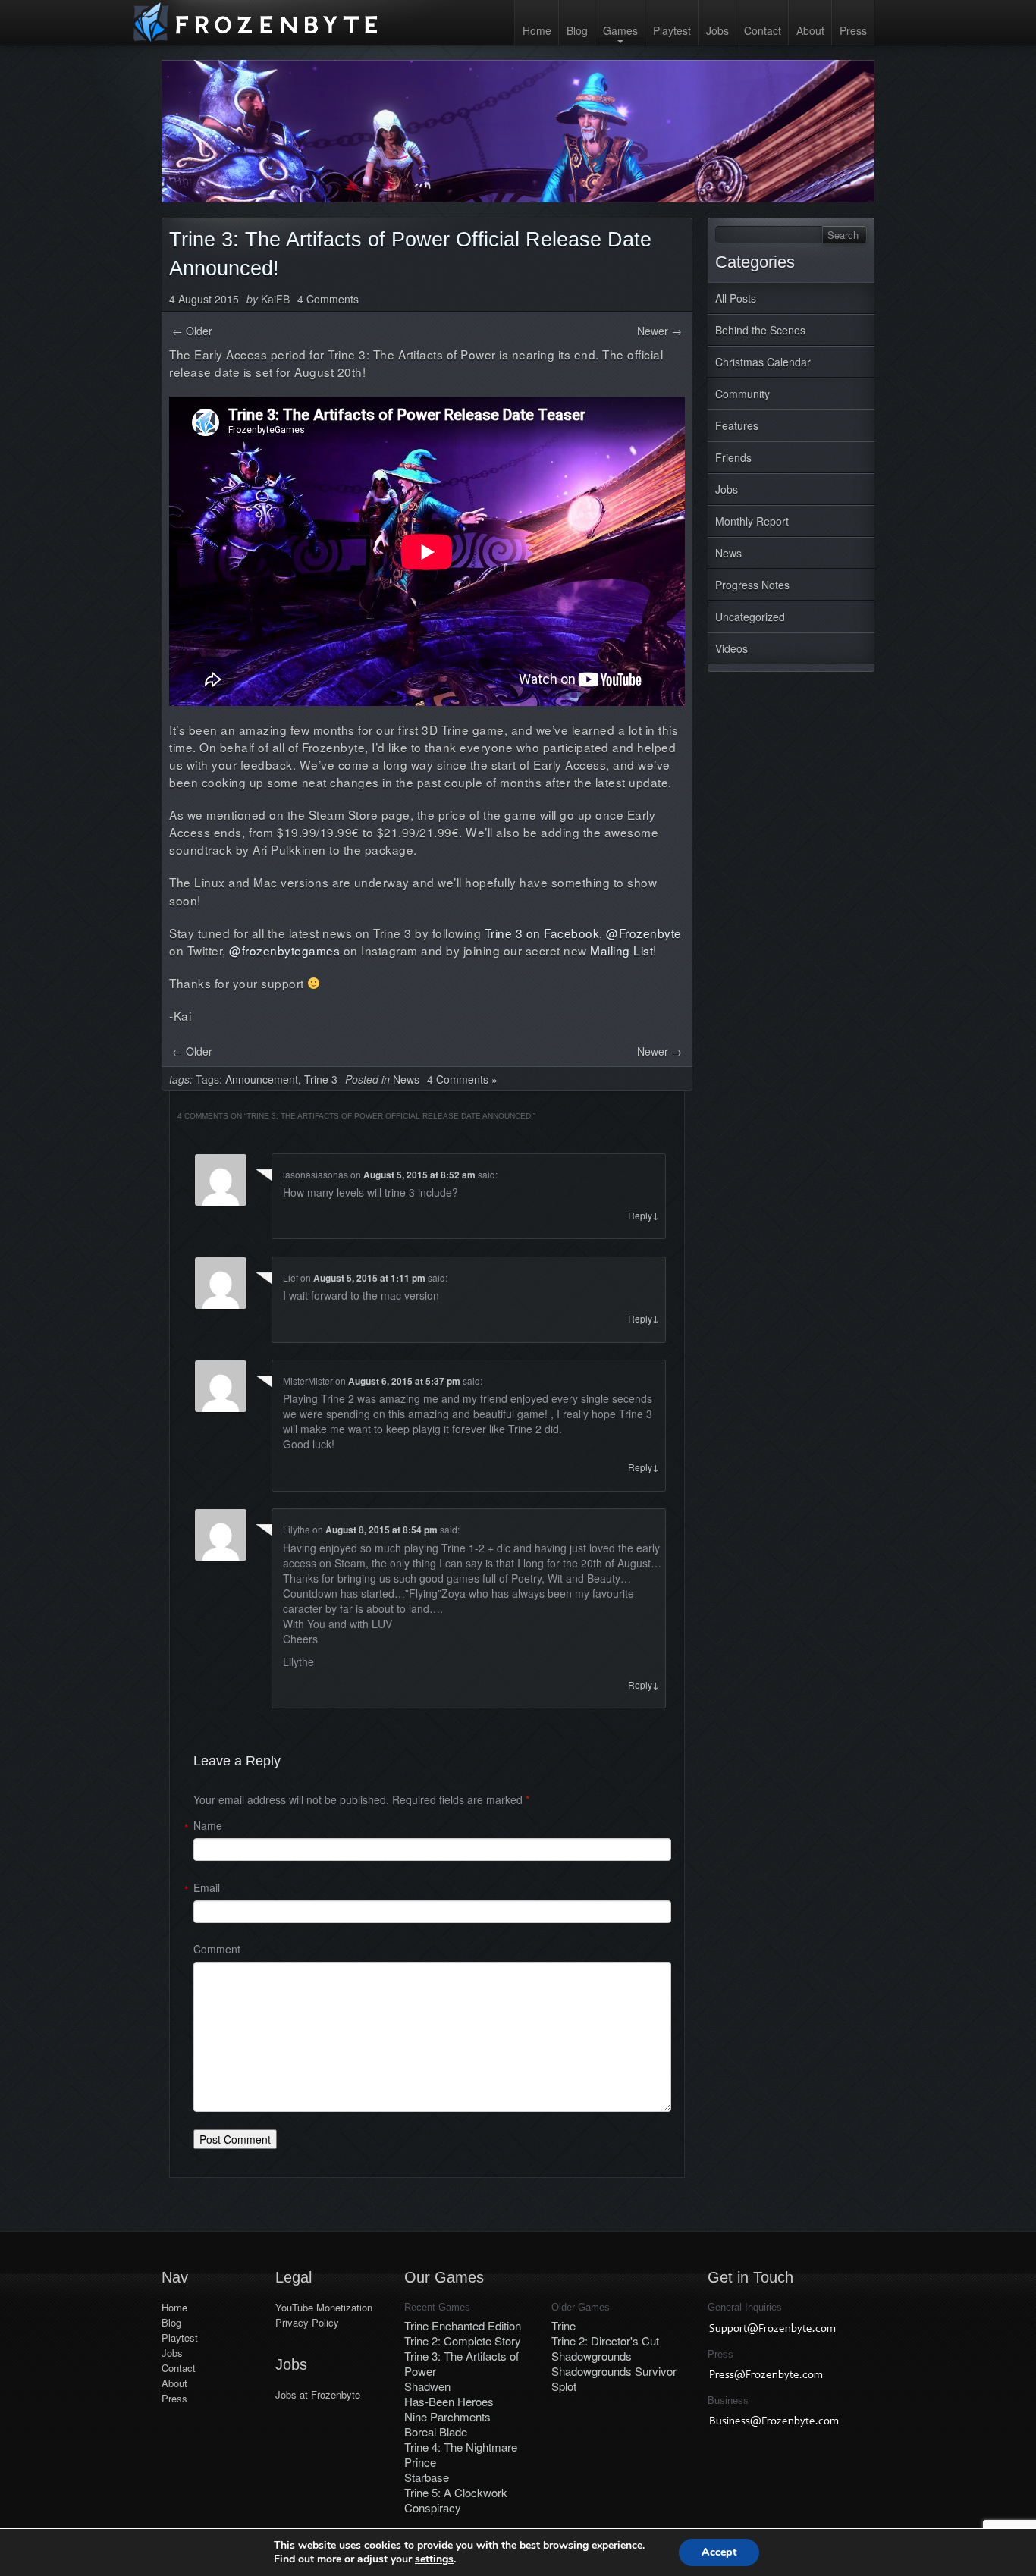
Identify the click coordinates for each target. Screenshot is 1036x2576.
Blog (577, 30)
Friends (733, 457)
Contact (763, 30)
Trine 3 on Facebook (542, 933)
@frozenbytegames (284, 950)
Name (208, 1825)
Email (207, 1887)
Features (737, 425)
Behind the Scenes (760, 330)
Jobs (717, 30)
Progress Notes (752, 585)
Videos (731, 648)
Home (537, 30)
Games (620, 30)
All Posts (736, 298)
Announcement (262, 1079)
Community (742, 394)
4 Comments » (462, 1079)
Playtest (672, 30)
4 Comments (328, 299)
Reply (644, 1215)
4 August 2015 (204, 299)
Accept (719, 2552)
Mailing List (622, 950)
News (728, 553)
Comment (217, 1949)
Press (853, 30)
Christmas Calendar (763, 362)
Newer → (659, 331)
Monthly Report (752, 521)
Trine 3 (321, 1079)
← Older (192, 331)
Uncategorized (750, 617)
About (810, 30)
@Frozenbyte (644, 933)
